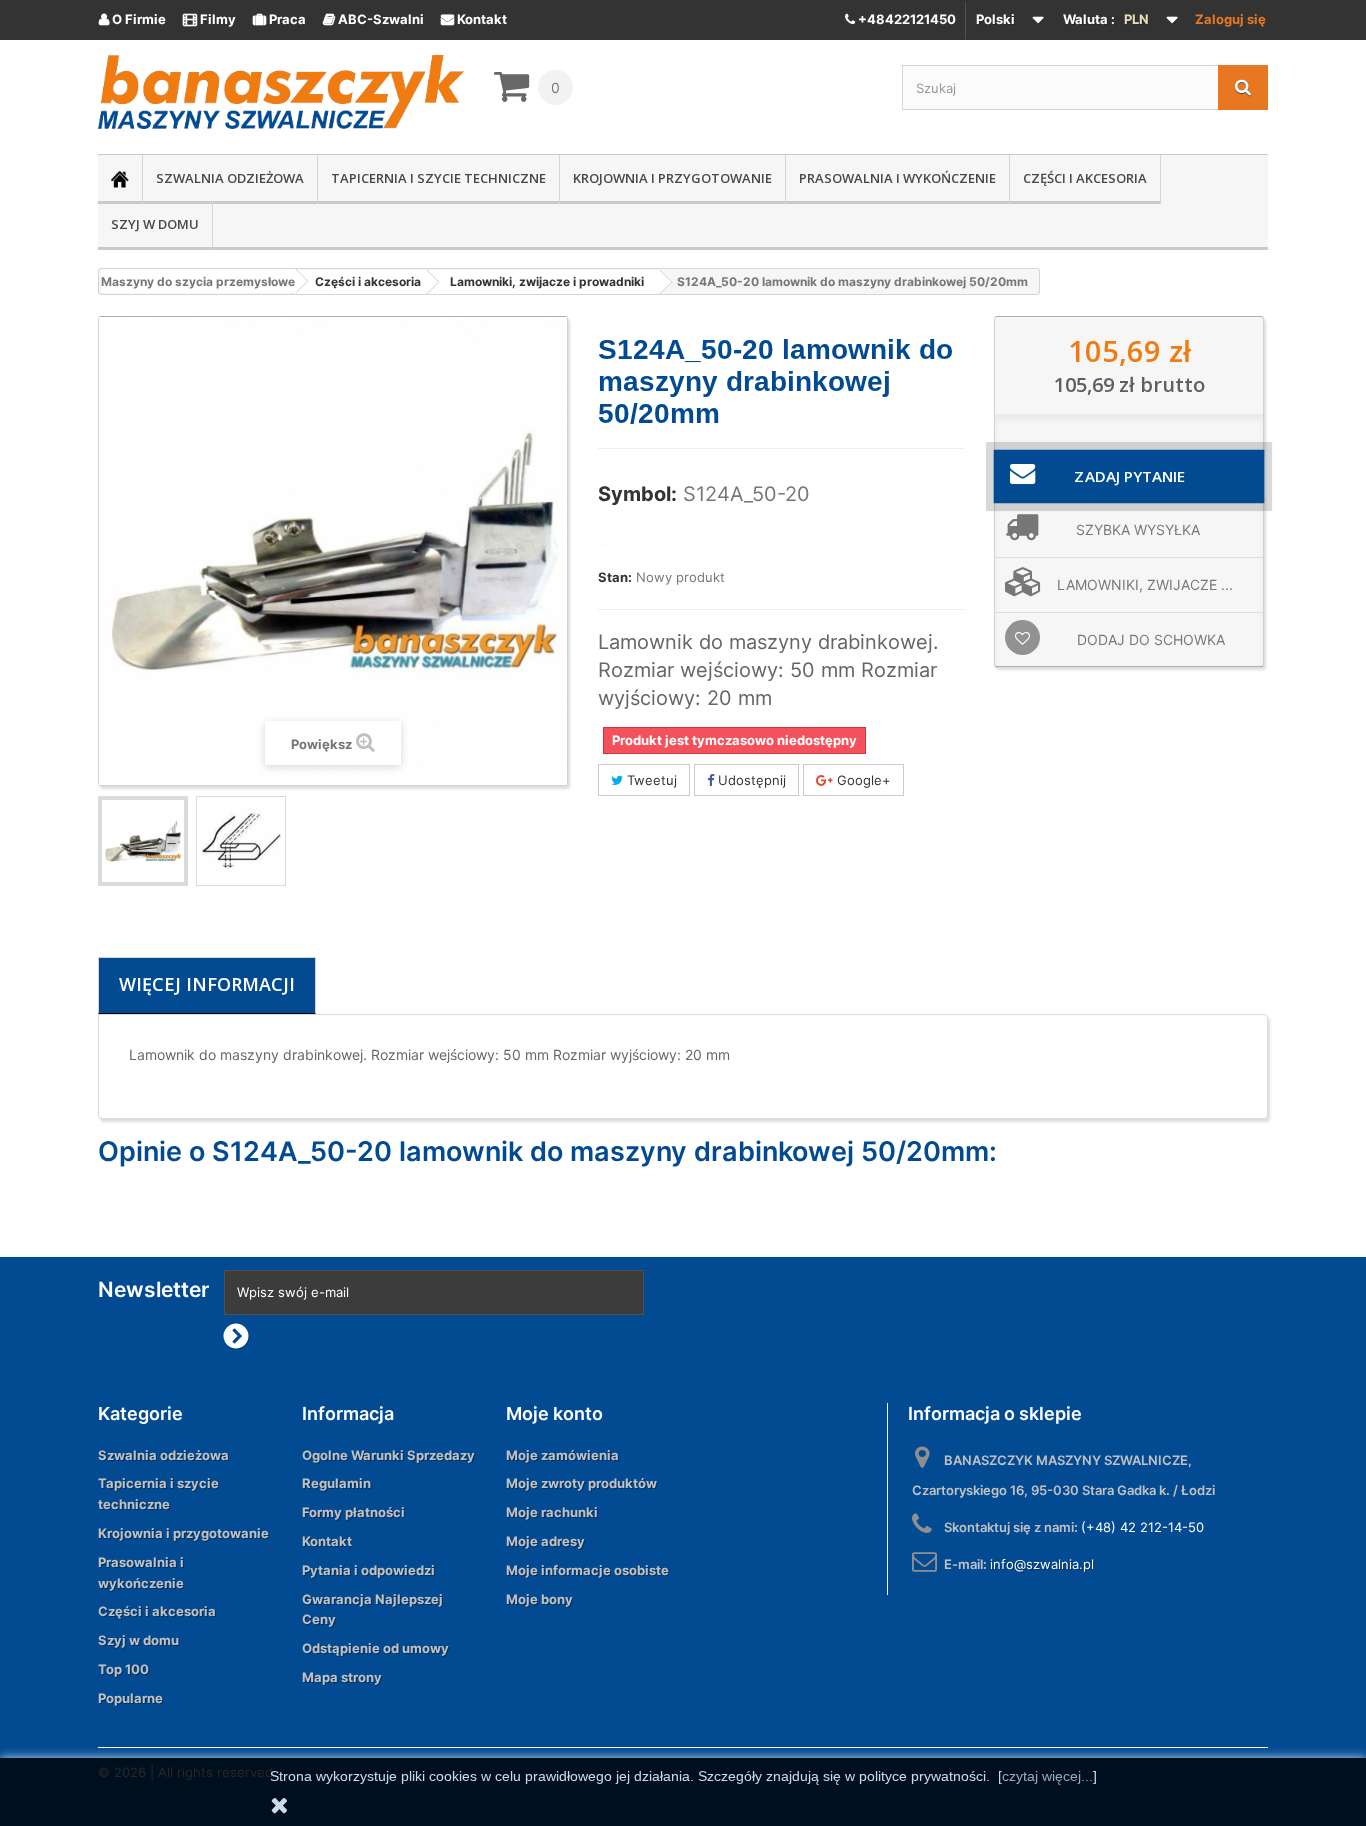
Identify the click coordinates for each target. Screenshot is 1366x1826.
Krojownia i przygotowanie (672, 178)
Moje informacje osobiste (587, 1570)
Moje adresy (545, 1541)
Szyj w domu (155, 224)
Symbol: (637, 494)
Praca (279, 19)
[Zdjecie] (143, 841)
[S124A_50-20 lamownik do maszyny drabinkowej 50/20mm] (241, 841)
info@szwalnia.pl (1042, 1564)
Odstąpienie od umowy (375, 1648)
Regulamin (336, 1483)
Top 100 (123, 1669)
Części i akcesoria (1085, 178)
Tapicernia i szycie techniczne (438, 178)
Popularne (130, 1698)
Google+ (862, 780)
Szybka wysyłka (1138, 529)
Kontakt (474, 19)
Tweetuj (650, 780)
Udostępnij (750, 780)
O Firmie (132, 19)
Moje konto (554, 1413)
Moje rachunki (552, 1512)
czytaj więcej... (1047, 1776)
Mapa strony (342, 1677)
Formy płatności (353, 1512)
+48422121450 (905, 19)
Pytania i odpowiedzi (368, 1570)
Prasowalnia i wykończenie (897, 178)
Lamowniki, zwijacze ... (1145, 584)
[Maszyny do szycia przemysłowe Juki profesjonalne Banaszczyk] (281, 92)
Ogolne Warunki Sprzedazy (388, 1455)
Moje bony (539, 1599)
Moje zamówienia (562, 1455)
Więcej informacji (207, 984)
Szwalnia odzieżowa (230, 178)
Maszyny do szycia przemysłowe (198, 281)
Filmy (209, 19)
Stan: (615, 577)
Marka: (620, 544)
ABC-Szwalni (373, 19)
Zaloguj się (1230, 19)
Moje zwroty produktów (581, 1483)
